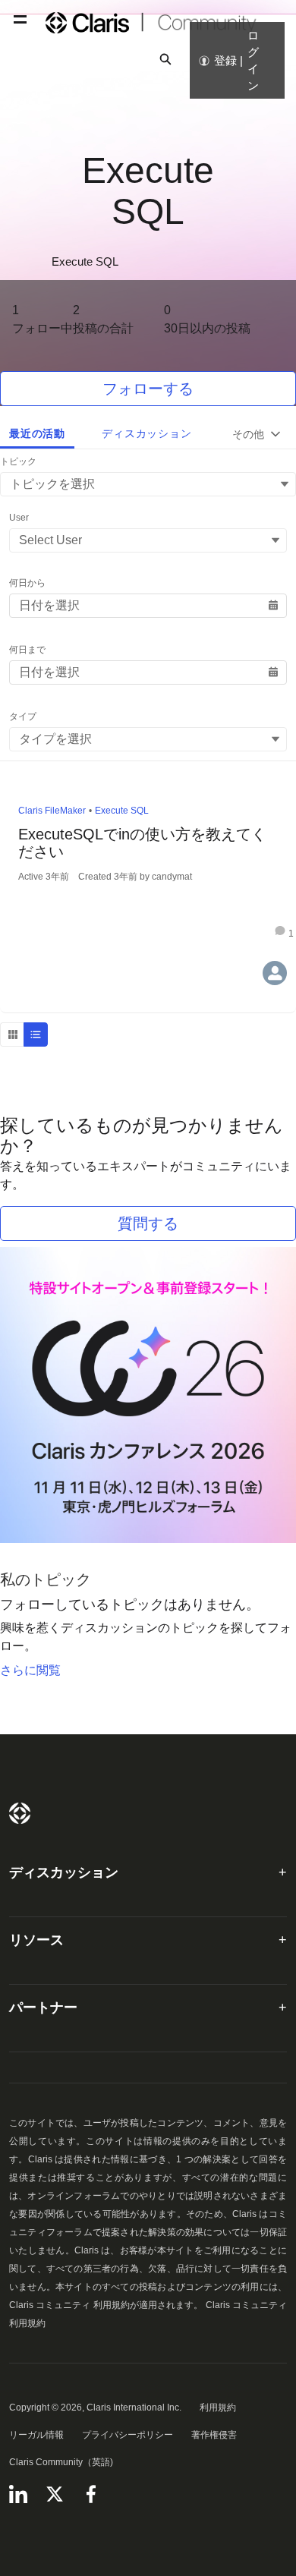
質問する (148, 1223)
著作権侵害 (214, 2435)
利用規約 (218, 2408)
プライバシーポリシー (128, 2435)
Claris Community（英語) (61, 2462)
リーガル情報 (36, 2435)
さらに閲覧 (30, 1670)
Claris (20, 1813)
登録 (225, 60)
